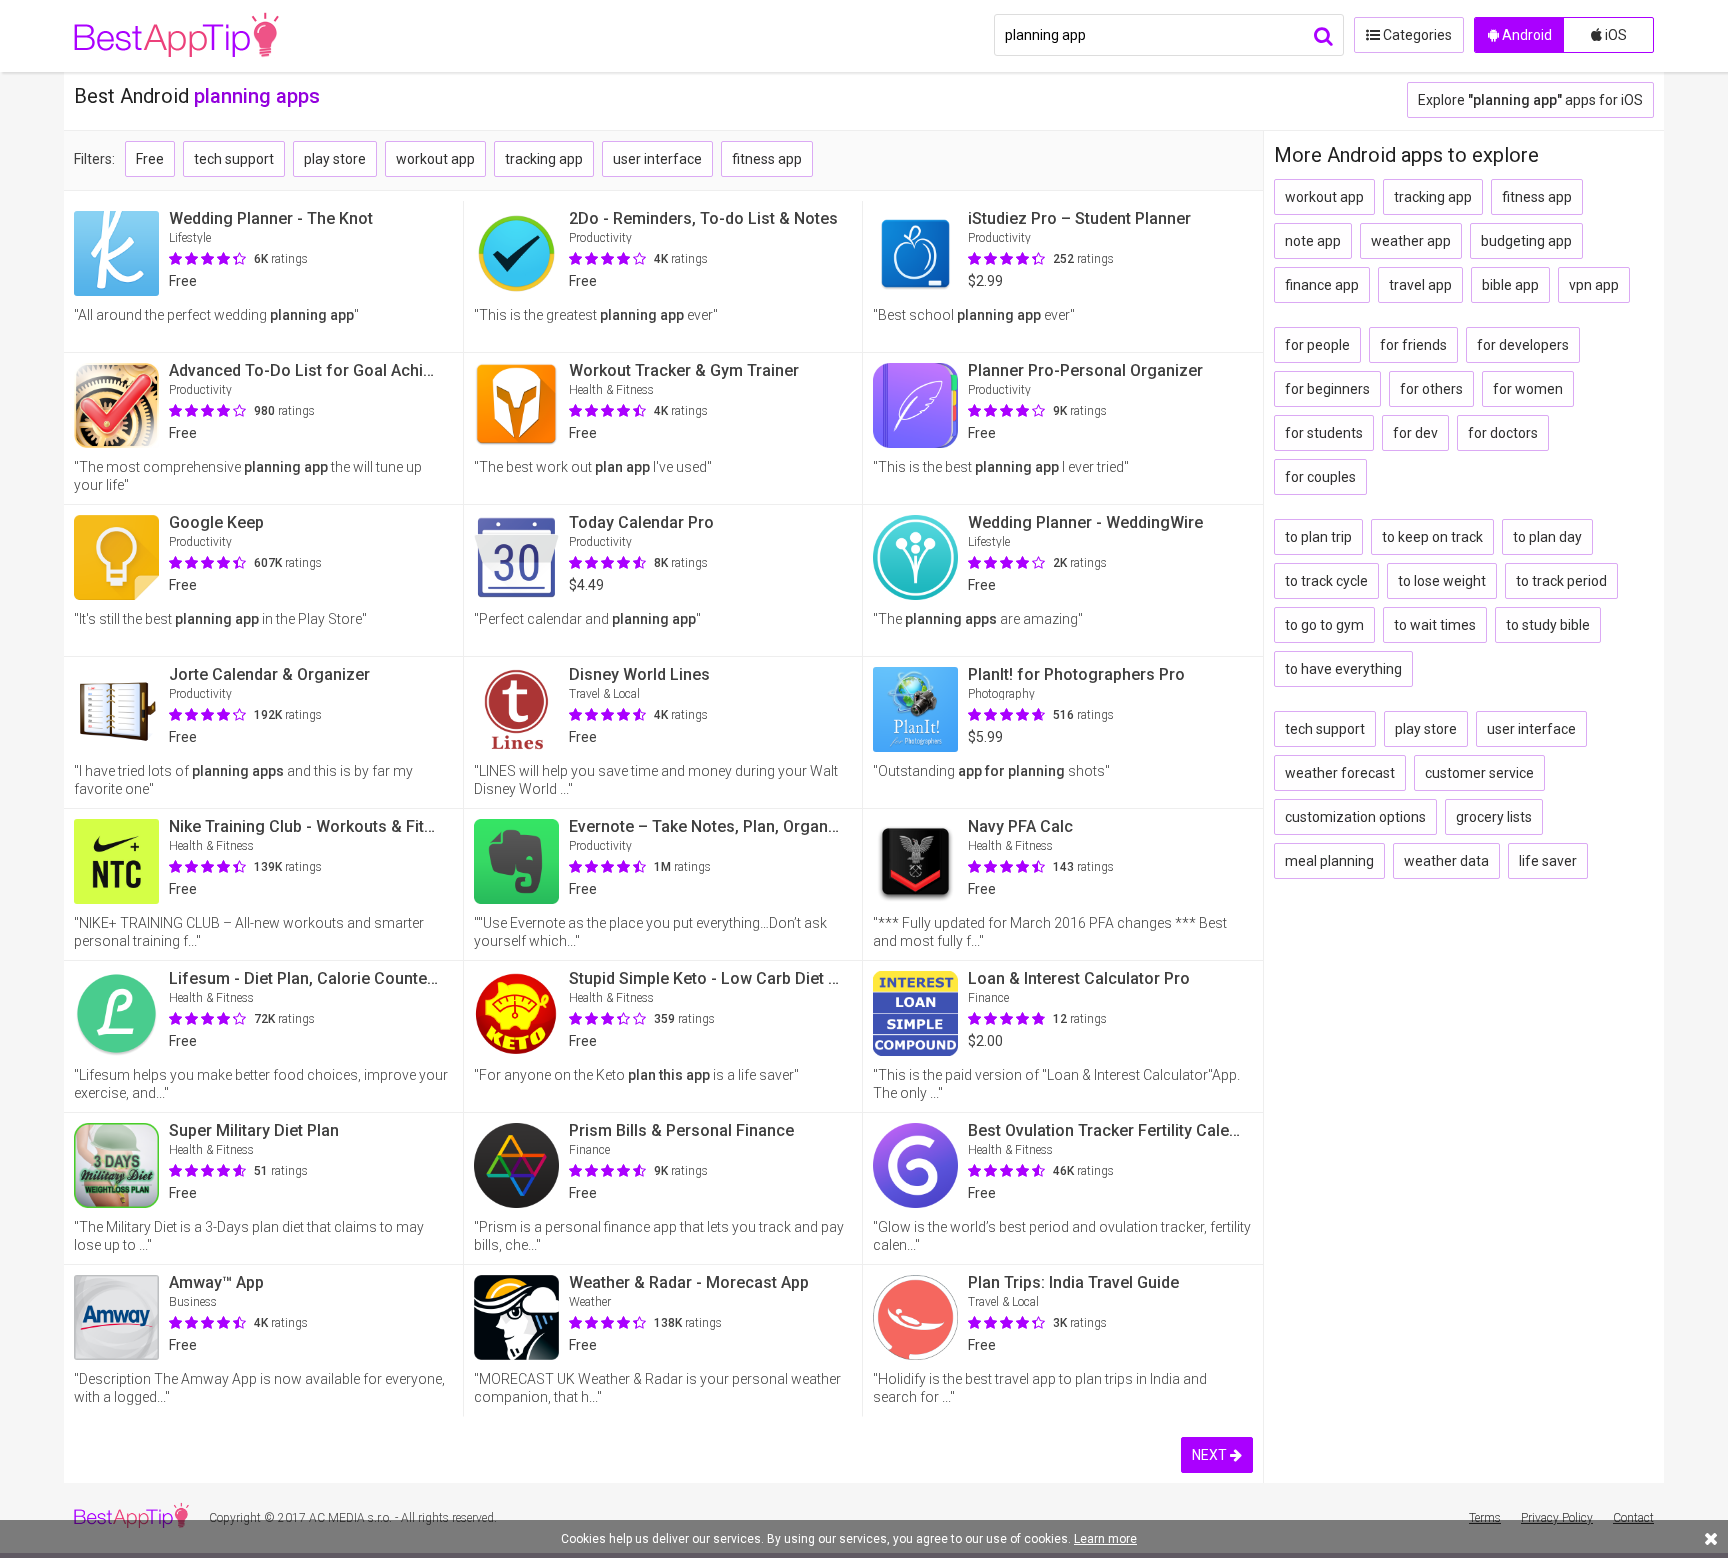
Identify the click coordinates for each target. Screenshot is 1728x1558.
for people (1317, 345)
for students (1324, 433)
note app (1313, 241)
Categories (1416, 35)
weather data (1446, 861)
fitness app (767, 159)
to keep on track (1432, 537)
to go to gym (1324, 625)
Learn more (1105, 1539)
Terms (1485, 1518)
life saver (1548, 861)
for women (1528, 389)
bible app (1510, 285)
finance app (1322, 285)
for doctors (1503, 433)
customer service (1479, 773)
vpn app (1594, 285)
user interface (657, 159)
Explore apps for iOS (1530, 100)
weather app (1411, 241)
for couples (1320, 477)
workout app (435, 159)
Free (150, 159)
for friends (1413, 345)
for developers (1523, 345)
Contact (1633, 1518)
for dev (1415, 433)
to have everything (1343, 669)
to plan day (1547, 537)
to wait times (1435, 625)
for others (1431, 389)
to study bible (1548, 625)
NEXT (1211, 1455)
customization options (1355, 817)
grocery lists (1494, 817)
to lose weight (1442, 581)
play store (335, 159)
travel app (1420, 285)
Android (1525, 35)
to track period (1561, 581)
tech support (234, 159)
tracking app (544, 159)
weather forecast (1340, 773)
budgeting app (1526, 241)
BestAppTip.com (176, 36)
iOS (1614, 35)
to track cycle (1326, 581)
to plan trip (1318, 537)
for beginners (1327, 389)
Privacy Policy (1557, 1518)
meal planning (1329, 861)
